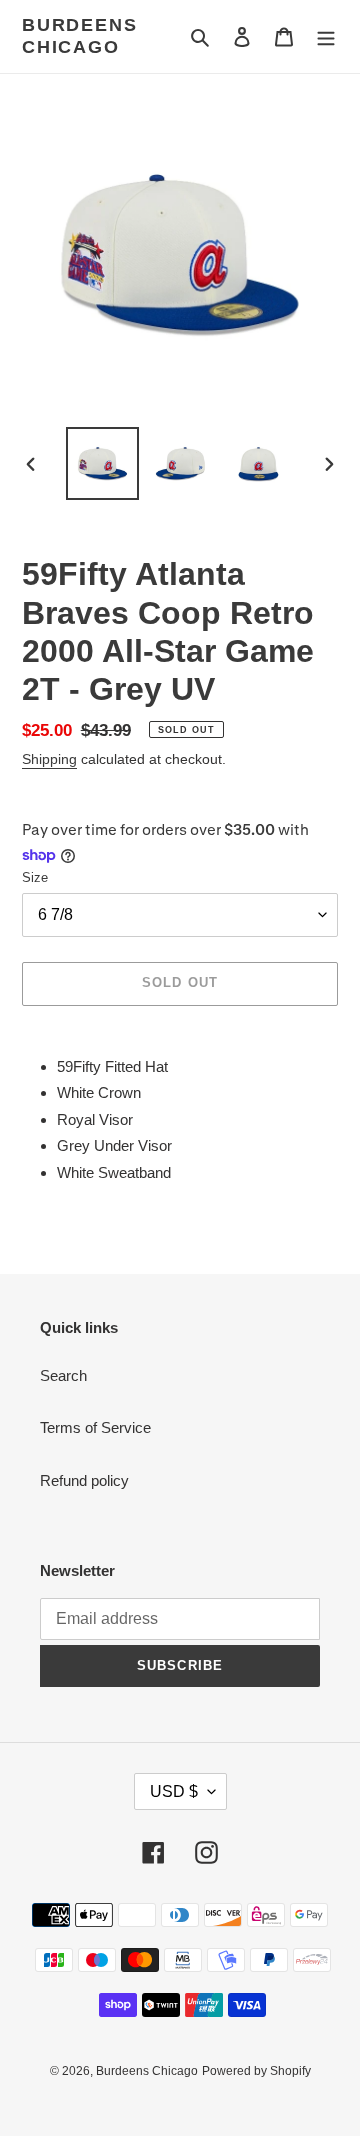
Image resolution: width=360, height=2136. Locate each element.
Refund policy (84, 1480)
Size (35, 877)
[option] (102, 463)
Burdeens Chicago (79, 36)
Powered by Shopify (256, 2071)
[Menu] (326, 36)
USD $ (174, 1791)
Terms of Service (95, 1427)
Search (63, 1375)
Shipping (49, 759)
